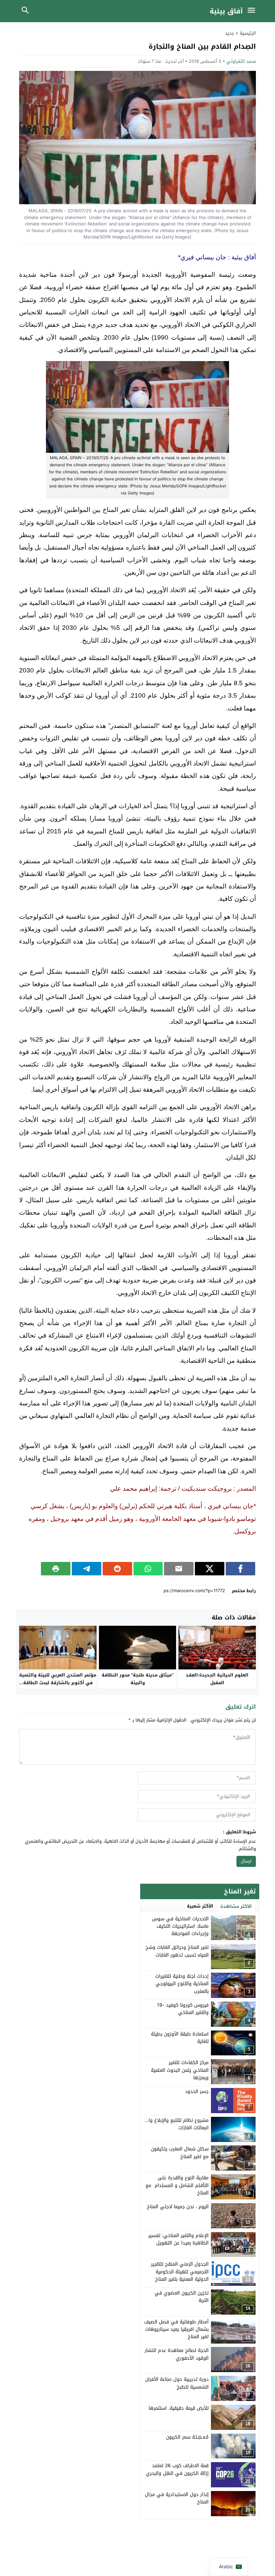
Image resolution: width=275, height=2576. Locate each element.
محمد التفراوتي (241, 61)
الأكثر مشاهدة (236, 1906)
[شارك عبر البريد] (179, 1569)
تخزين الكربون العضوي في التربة (182, 2297)
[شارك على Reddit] (117, 1569)
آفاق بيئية (226, 11)
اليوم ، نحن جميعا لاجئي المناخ (178, 2207)
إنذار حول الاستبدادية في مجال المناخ (177, 2498)
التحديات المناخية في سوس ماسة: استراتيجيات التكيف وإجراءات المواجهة (180, 1926)
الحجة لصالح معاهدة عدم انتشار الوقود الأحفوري (177, 2354)
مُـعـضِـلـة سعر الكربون (187, 2437)
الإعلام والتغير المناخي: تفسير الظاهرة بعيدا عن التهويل (178, 2239)
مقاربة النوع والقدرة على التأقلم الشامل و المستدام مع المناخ (177, 2185)
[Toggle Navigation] (253, 11)
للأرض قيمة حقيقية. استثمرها (179, 2408)
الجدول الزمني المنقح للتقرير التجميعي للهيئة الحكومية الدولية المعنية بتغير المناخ (180, 2272)
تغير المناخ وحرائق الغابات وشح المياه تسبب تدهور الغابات (177, 1951)
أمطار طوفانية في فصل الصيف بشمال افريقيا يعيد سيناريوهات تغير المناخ (176, 2329)
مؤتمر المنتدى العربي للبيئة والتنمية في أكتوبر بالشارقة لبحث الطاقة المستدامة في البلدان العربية (58, 1683)
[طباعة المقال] (56, 1569)
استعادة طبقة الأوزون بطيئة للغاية (180, 2038)
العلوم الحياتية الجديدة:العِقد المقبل (217, 1679)
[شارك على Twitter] (210, 1569)
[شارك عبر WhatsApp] (148, 1569)
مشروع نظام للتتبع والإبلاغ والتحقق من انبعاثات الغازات (168, 2124)
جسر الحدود (197, 2091)
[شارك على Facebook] (240, 1569)
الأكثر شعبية (200, 1906)
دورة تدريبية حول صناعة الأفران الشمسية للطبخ (177, 2383)
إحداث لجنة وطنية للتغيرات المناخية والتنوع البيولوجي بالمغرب (182, 1984)
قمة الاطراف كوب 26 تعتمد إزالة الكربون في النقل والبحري (177, 2469)
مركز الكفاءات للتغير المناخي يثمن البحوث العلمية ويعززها (180, 2070)
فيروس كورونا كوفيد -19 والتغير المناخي (183, 2009)
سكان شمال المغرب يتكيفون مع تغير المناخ (180, 2153)
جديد (230, 33)
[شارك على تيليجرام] (87, 1569)
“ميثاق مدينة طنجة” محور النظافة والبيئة (137, 1679)
